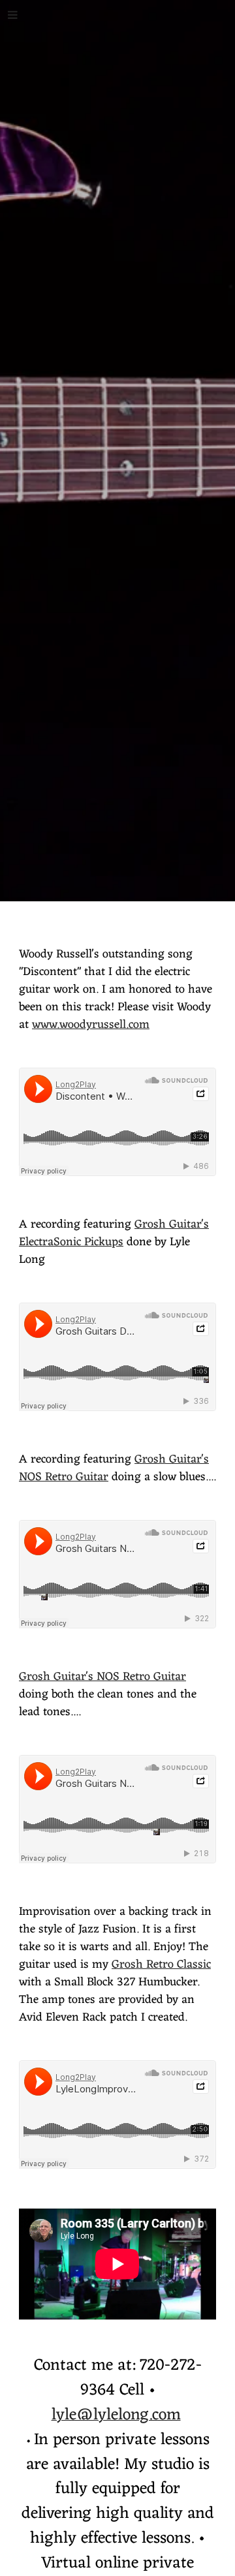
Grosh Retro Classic (161, 1964)
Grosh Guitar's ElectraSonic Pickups (114, 1233)
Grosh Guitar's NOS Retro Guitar (102, 1677)
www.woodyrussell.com (91, 1025)
